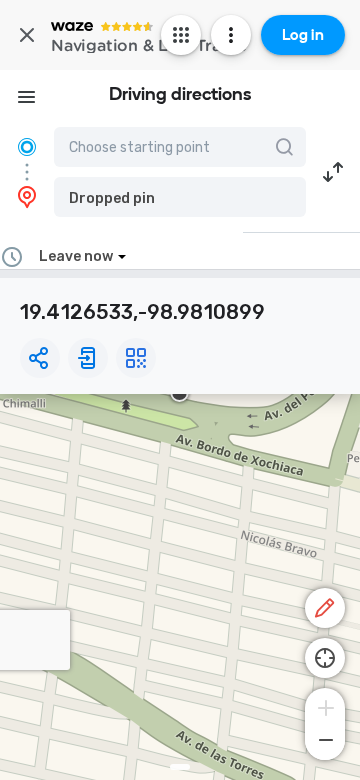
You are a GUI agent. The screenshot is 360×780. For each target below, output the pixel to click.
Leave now (76, 256)
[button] (180, 197)
